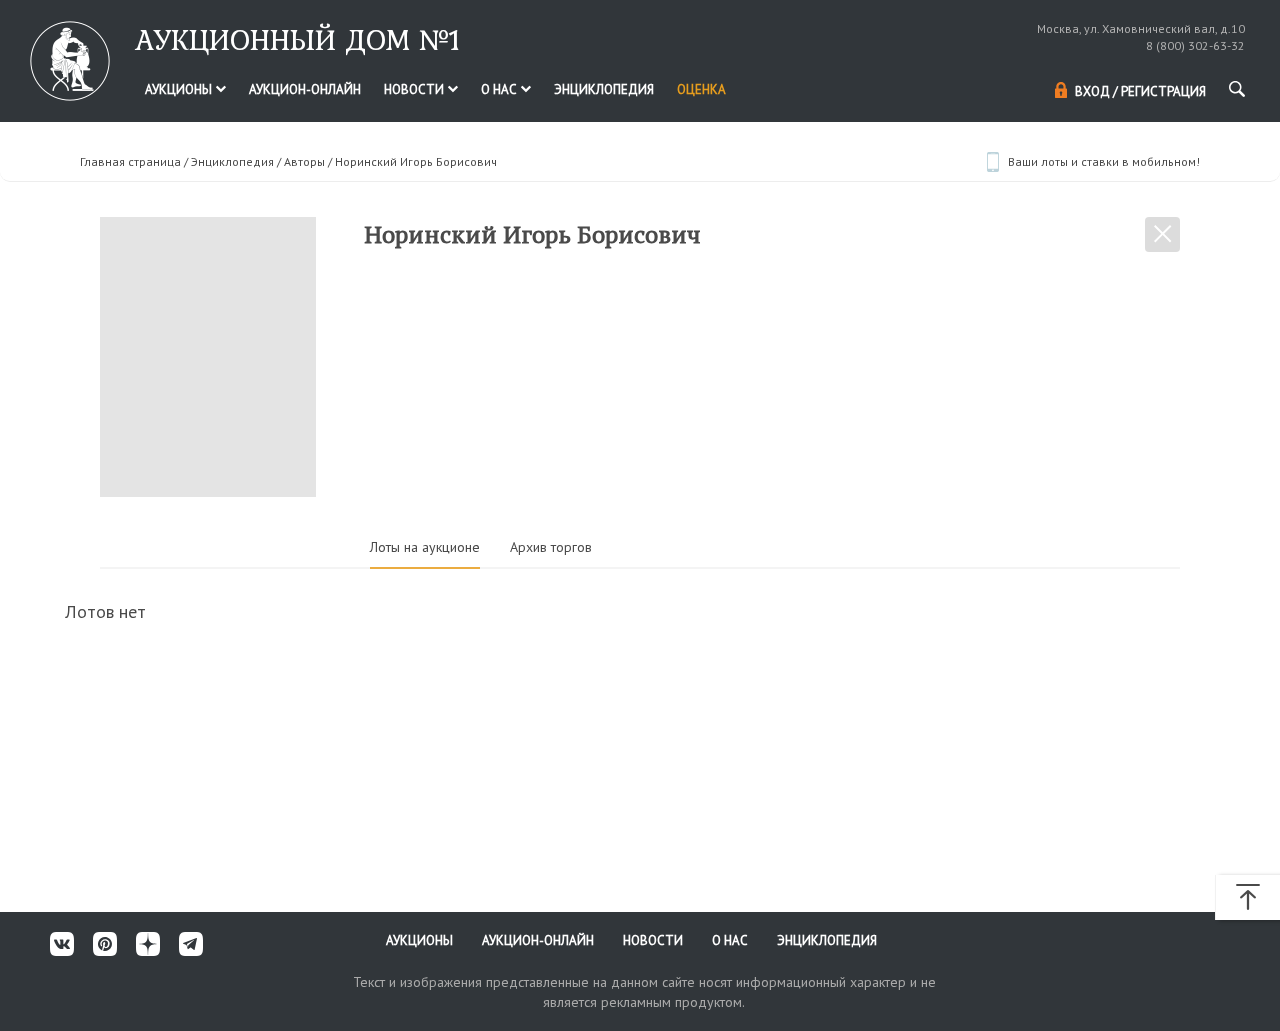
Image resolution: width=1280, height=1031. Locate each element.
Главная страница (130, 161)
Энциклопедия (604, 89)
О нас (500, 89)
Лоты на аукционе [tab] (425, 547)
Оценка (701, 89)
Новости (415, 89)
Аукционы (180, 89)
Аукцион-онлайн (305, 89)
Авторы (304, 161)
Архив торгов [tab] (551, 547)
